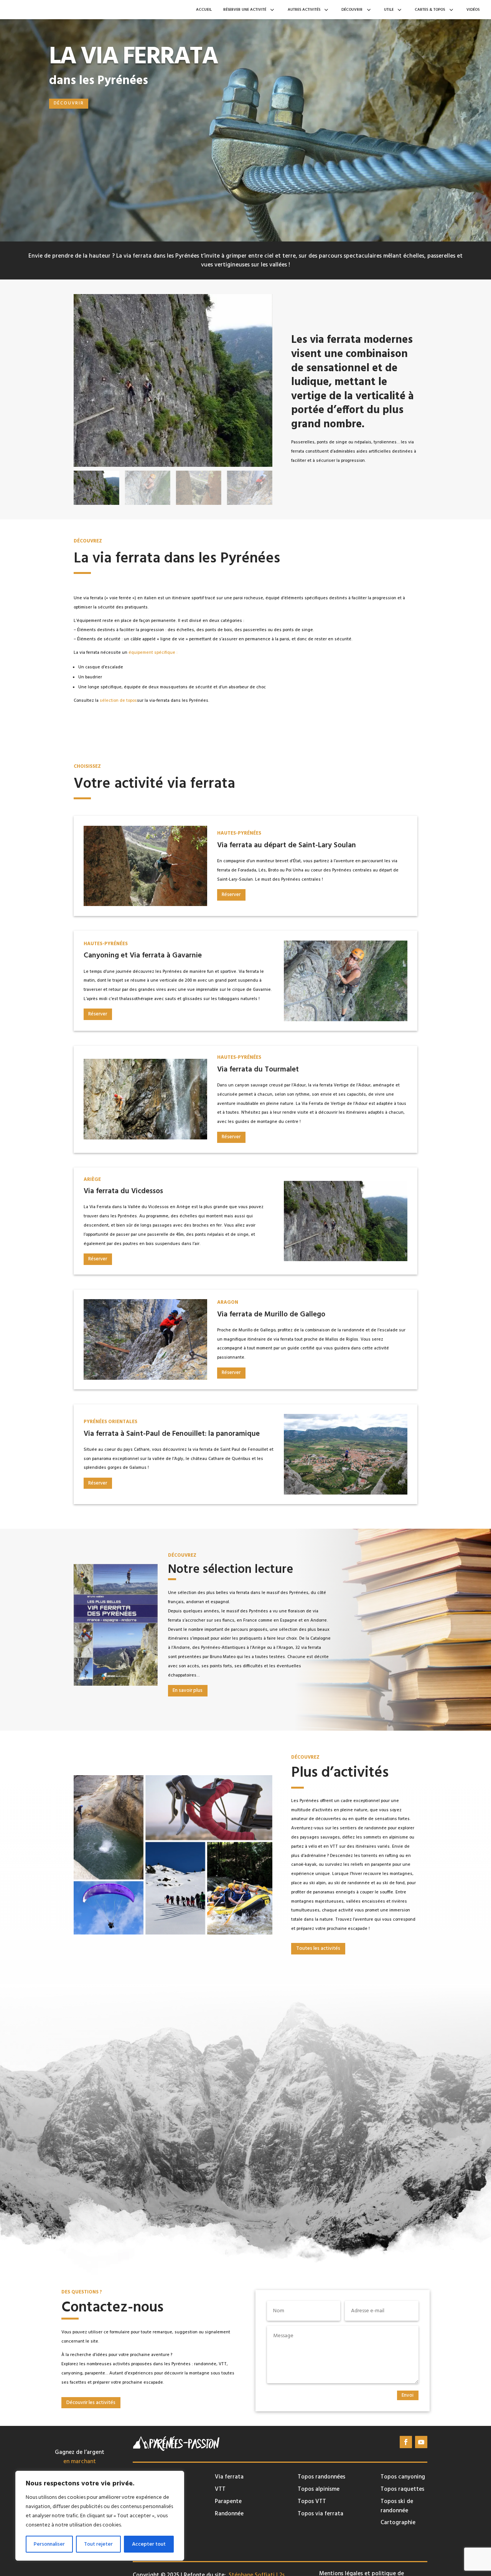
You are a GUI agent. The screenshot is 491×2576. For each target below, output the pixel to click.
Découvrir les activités (91, 2402)
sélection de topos (118, 701)
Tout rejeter (98, 2544)
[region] (100, 2516)
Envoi (408, 2395)
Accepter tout (149, 2544)
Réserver (231, 894)
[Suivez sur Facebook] (406, 2442)
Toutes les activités (318, 1948)
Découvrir (69, 103)
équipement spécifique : (153, 653)
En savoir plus (188, 1690)
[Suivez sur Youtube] (421, 2442)
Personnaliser (49, 2544)
